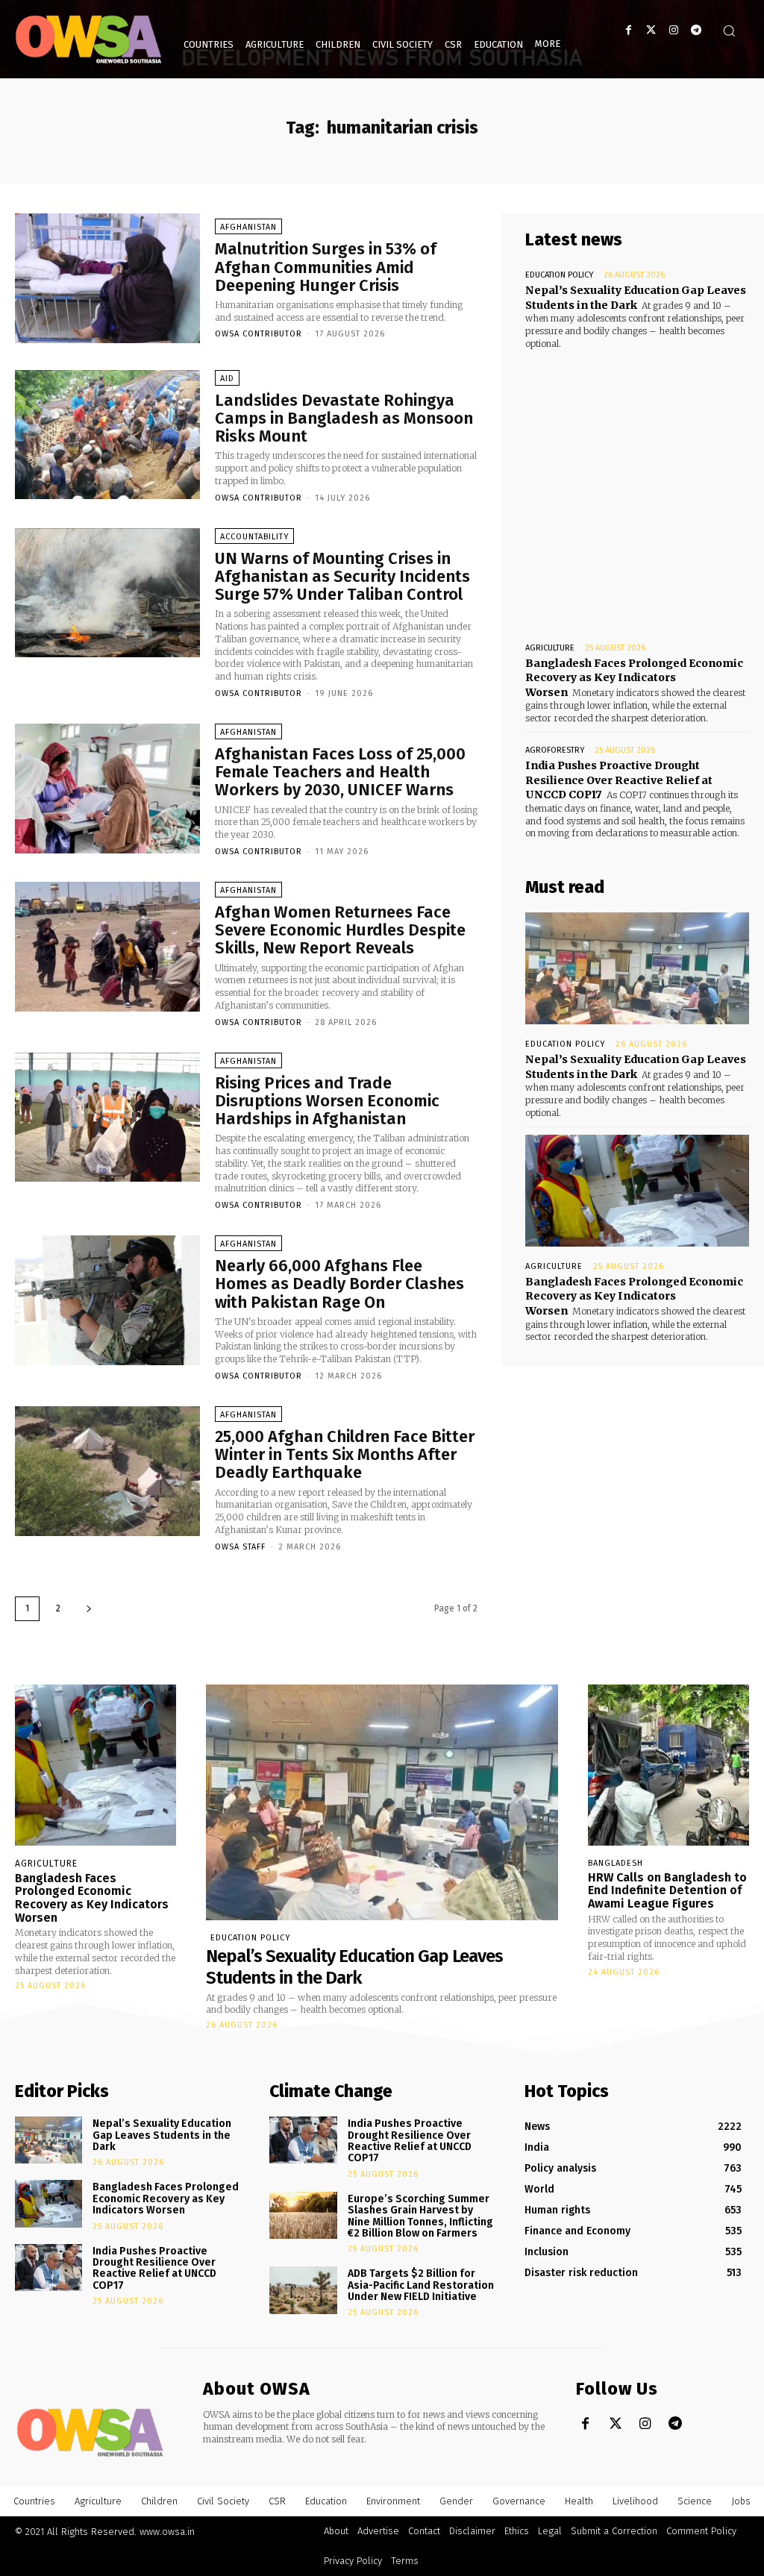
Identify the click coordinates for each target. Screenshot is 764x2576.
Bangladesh (616, 1863)
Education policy (559, 275)
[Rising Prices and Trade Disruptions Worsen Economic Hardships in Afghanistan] (107, 1118)
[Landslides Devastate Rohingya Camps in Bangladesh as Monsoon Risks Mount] (107, 435)
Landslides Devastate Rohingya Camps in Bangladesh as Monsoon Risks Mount (344, 418)
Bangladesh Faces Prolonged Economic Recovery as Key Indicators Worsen (634, 678)
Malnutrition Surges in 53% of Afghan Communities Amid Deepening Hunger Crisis (326, 267)
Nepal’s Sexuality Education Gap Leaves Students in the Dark (636, 1067)
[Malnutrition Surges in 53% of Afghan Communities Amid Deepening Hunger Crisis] (107, 278)
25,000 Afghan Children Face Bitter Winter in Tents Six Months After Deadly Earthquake (345, 1454)
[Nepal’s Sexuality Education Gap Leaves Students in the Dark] (637, 968)
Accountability (254, 537)
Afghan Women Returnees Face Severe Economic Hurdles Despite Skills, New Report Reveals (340, 930)
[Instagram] (673, 30)
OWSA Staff (240, 1547)
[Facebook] (629, 30)
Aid (227, 379)
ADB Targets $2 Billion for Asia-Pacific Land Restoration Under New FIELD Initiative (421, 2285)
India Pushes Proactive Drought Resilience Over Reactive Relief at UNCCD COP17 (619, 780)
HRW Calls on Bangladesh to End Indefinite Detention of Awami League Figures (667, 1890)
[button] (729, 31)
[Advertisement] (637, 482)
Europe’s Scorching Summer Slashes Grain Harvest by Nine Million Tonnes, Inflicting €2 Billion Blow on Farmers (420, 2216)
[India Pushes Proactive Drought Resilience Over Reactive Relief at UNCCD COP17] (48, 2268)
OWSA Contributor (259, 334)
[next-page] (89, 1609)
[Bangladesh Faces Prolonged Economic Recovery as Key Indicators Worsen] (637, 1191)
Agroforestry (555, 750)
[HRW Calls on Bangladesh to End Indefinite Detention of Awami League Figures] (668, 1765)
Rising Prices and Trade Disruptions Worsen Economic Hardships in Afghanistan (327, 1101)
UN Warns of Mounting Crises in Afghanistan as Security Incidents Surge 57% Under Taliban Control (342, 576)
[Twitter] (651, 30)
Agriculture (550, 648)
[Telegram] (696, 30)
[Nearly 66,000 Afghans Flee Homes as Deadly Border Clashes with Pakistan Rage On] (107, 1300)
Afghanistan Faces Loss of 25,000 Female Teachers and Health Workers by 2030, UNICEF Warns (340, 772)
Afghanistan (248, 227)
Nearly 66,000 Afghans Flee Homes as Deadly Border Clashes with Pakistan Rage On (339, 1284)
